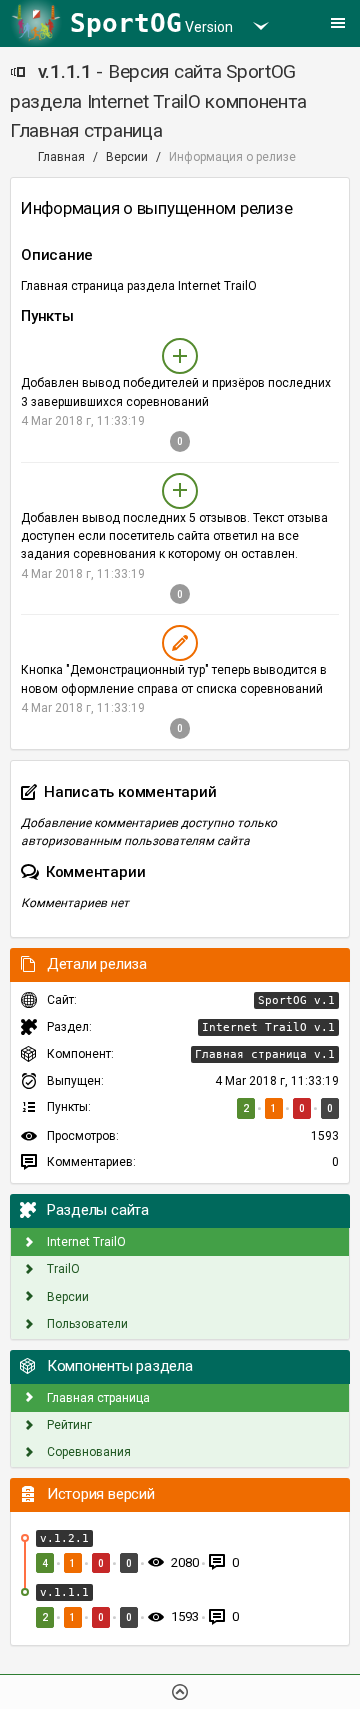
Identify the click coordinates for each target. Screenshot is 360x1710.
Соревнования (87, 1452)
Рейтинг (68, 1425)
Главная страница (97, 1398)
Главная (61, 157)
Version (151, 23)
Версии (127, 157)
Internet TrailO (85, 1242)
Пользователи (86, 1324)
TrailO (62, 1269)
